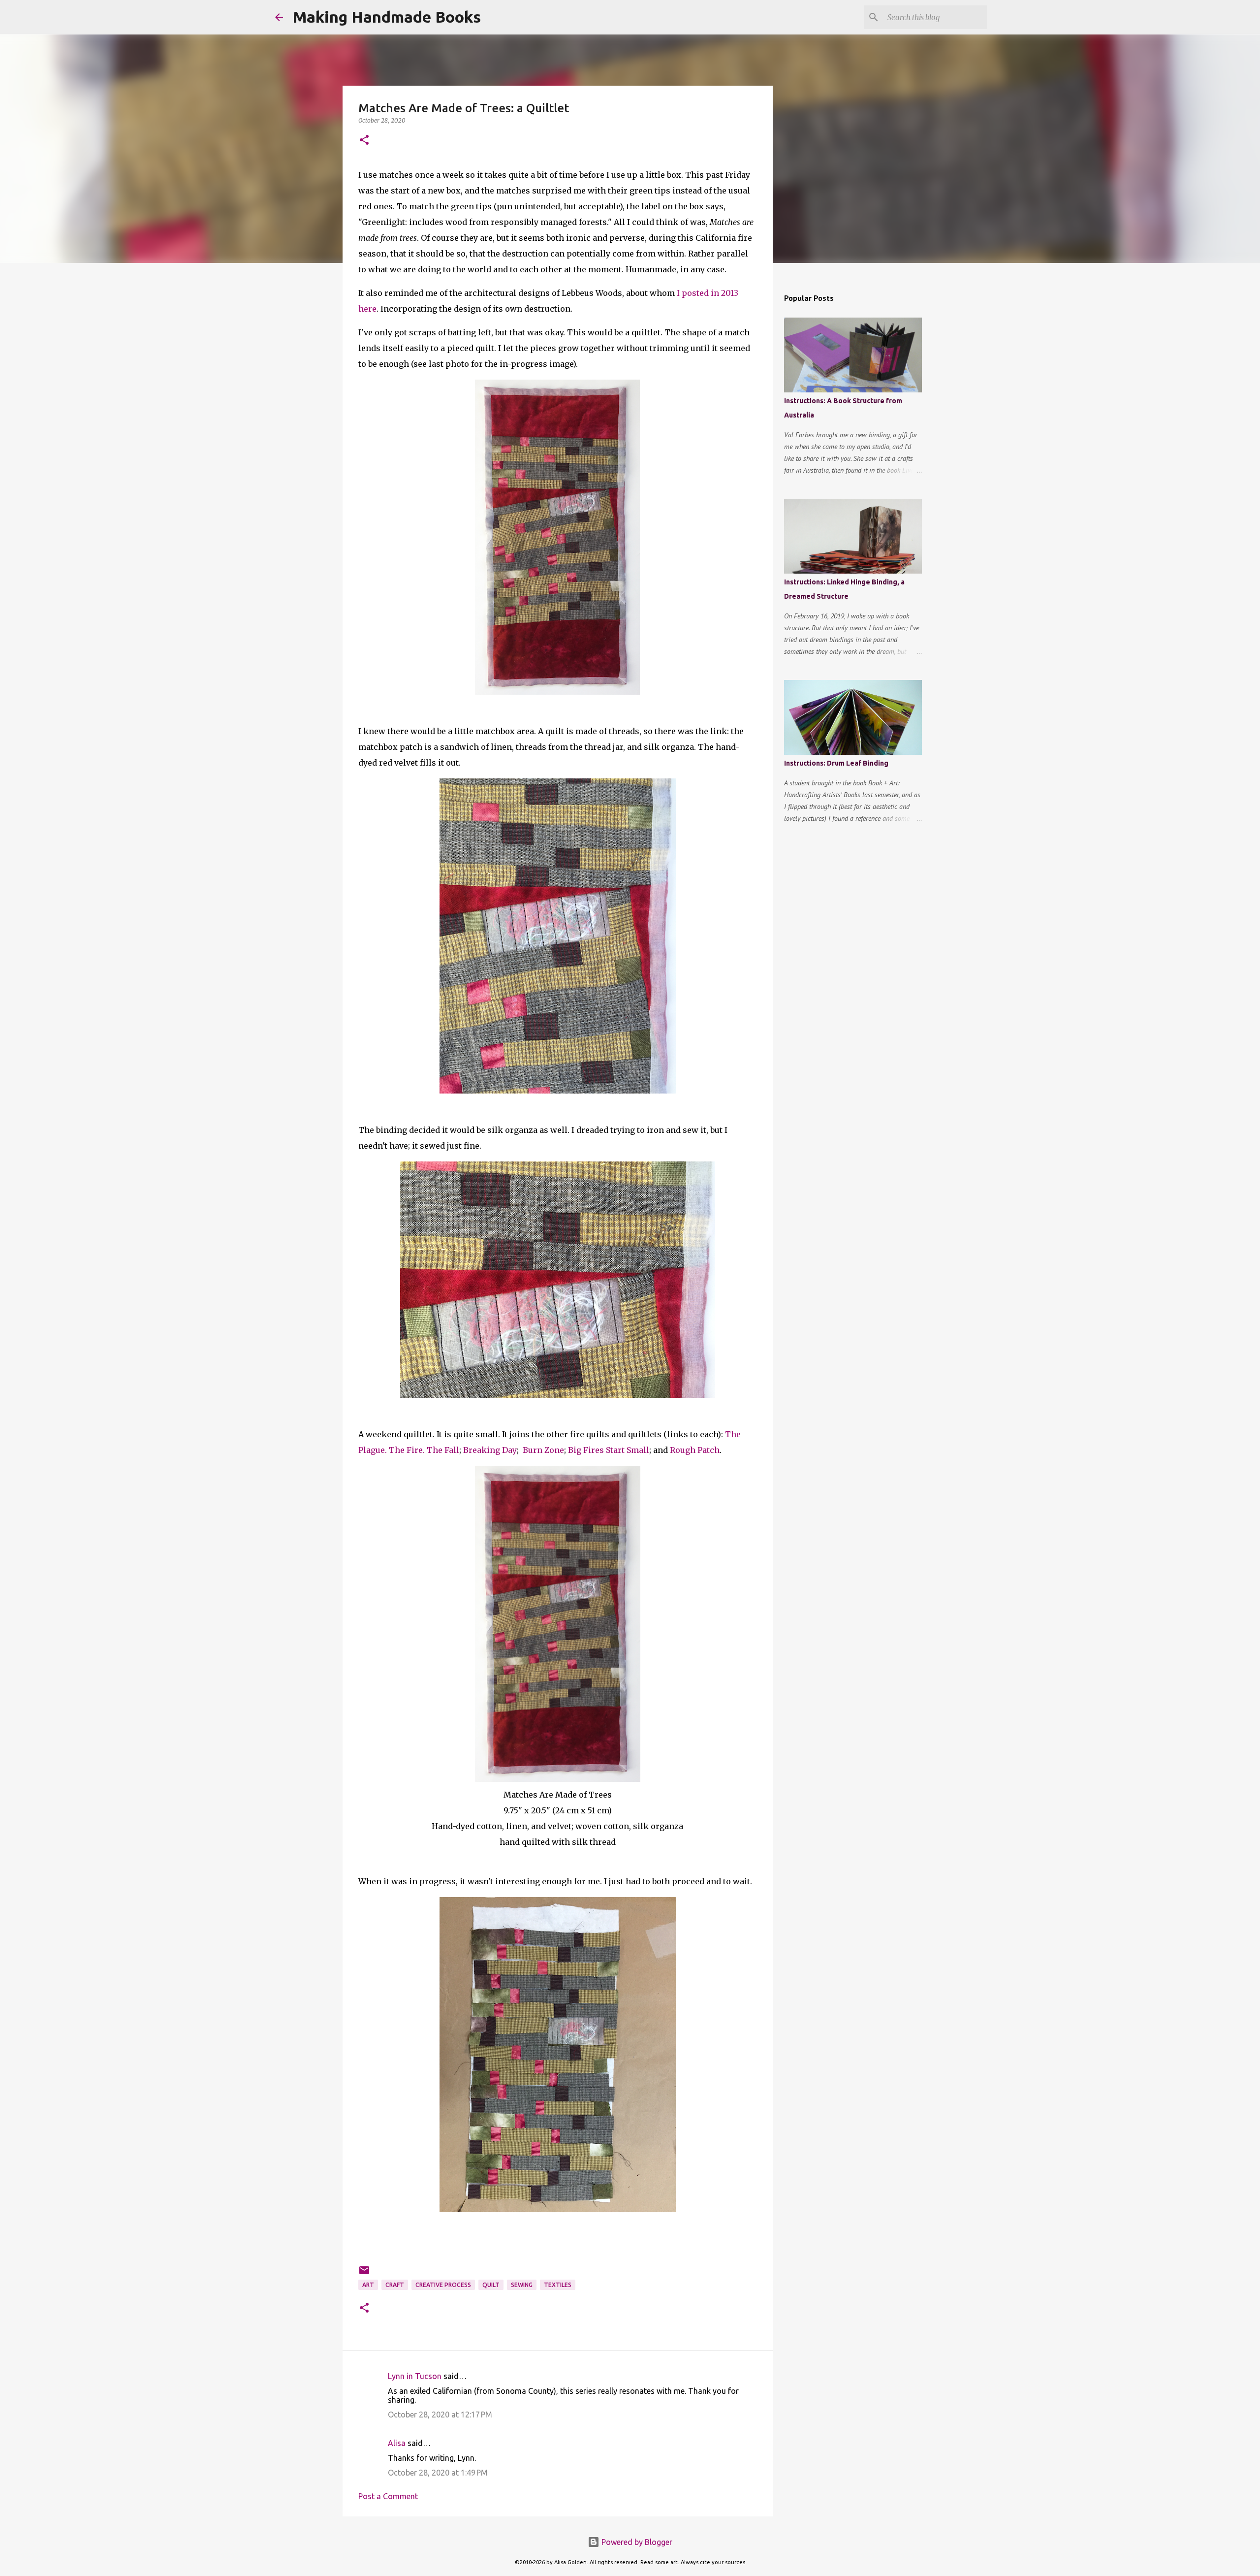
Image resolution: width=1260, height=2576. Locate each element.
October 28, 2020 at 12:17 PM (440, 2415)
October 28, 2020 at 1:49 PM (438, 2473)
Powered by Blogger (636, 2542)
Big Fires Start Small (609, 1450)
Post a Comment (388, 2496)
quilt (491, 2285)
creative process (443, 2285)
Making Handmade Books (387, 17)
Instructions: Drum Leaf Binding (836, 763)
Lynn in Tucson (415, 2376)
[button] (364, 141)
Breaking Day (490, 1450)
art (368, 2285)
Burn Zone (543, 1450)
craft (395, 2285)
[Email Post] (364, 2274)
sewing (522, 2285)
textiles (558, 2285)
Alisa (397, 2443)
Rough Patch (695, 1450)
